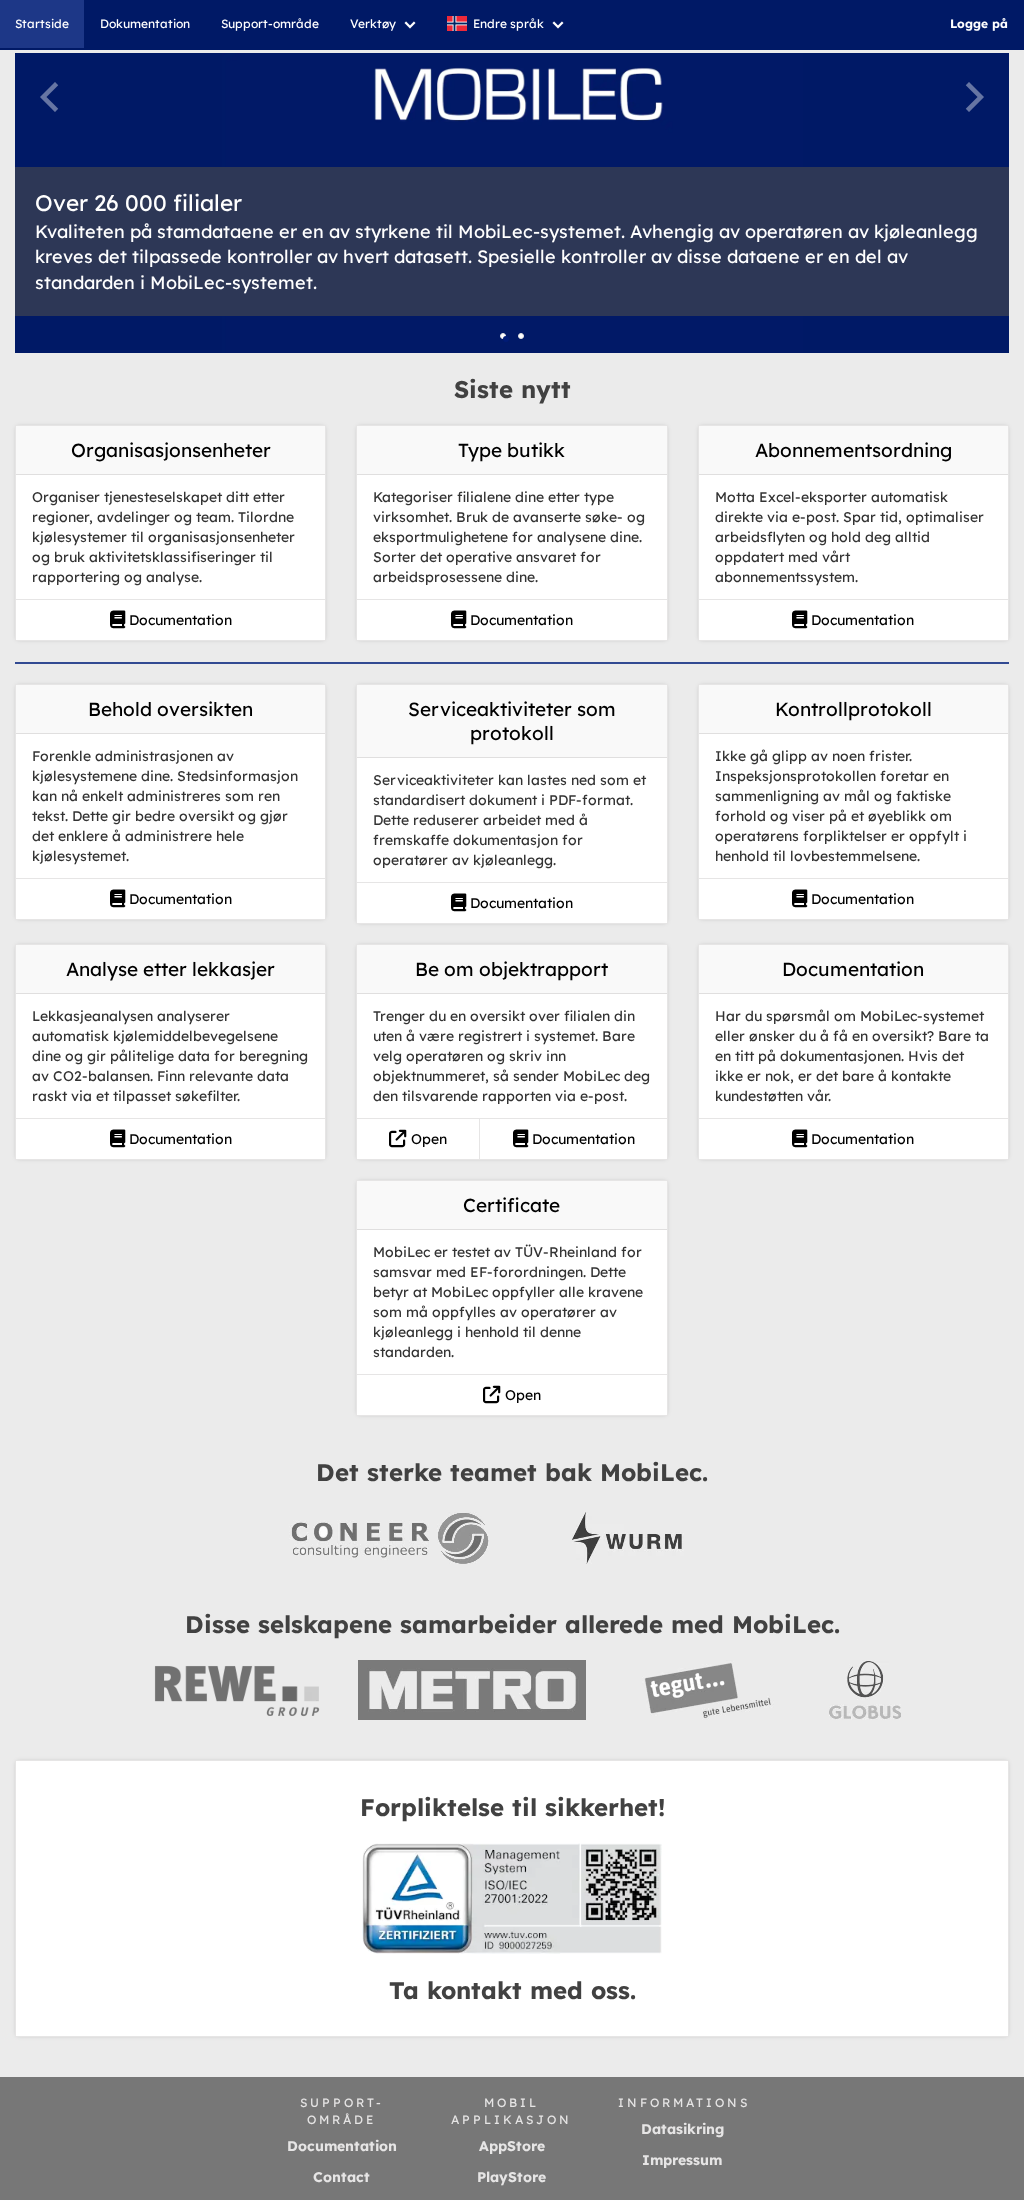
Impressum (682, 2160)
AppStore (512, 2146)
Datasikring (682, 2129)
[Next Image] (975, 97)
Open (427, 1139)
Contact (341, 2177)
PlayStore (511, 2177)
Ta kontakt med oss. (512, 1990)
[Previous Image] (49, 97)
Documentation (178, 620)
